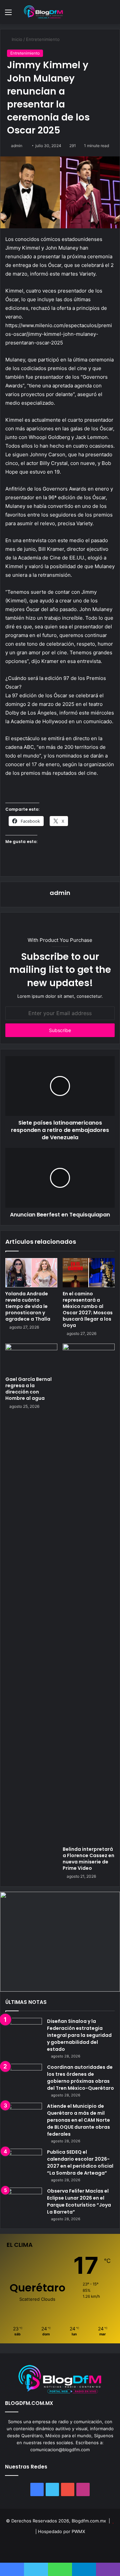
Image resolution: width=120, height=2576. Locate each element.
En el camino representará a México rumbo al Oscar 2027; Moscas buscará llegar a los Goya (88, 1309)
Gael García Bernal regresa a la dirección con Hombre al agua (28, 1389)
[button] (60, 1942)
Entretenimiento (43, 39)
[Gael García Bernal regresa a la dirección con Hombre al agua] (31, 1358)
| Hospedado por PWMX (60, 2531)
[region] (60, 1942)
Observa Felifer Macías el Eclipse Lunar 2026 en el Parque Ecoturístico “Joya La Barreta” (79, 2201)
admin (17, 146)
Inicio (16, 39)
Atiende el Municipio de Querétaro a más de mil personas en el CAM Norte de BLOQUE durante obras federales (78, 2120)
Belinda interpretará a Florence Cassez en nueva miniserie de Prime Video (88, 1859)
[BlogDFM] (43, 12)
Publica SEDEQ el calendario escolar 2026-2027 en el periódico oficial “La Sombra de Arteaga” (80, 2162)
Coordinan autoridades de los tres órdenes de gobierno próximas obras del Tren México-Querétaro (80, 2078)
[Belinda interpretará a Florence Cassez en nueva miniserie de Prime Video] (89, 1593)
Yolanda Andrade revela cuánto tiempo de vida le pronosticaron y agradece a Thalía (28, 1306)
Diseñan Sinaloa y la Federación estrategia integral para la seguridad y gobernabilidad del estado (79, 2035)
